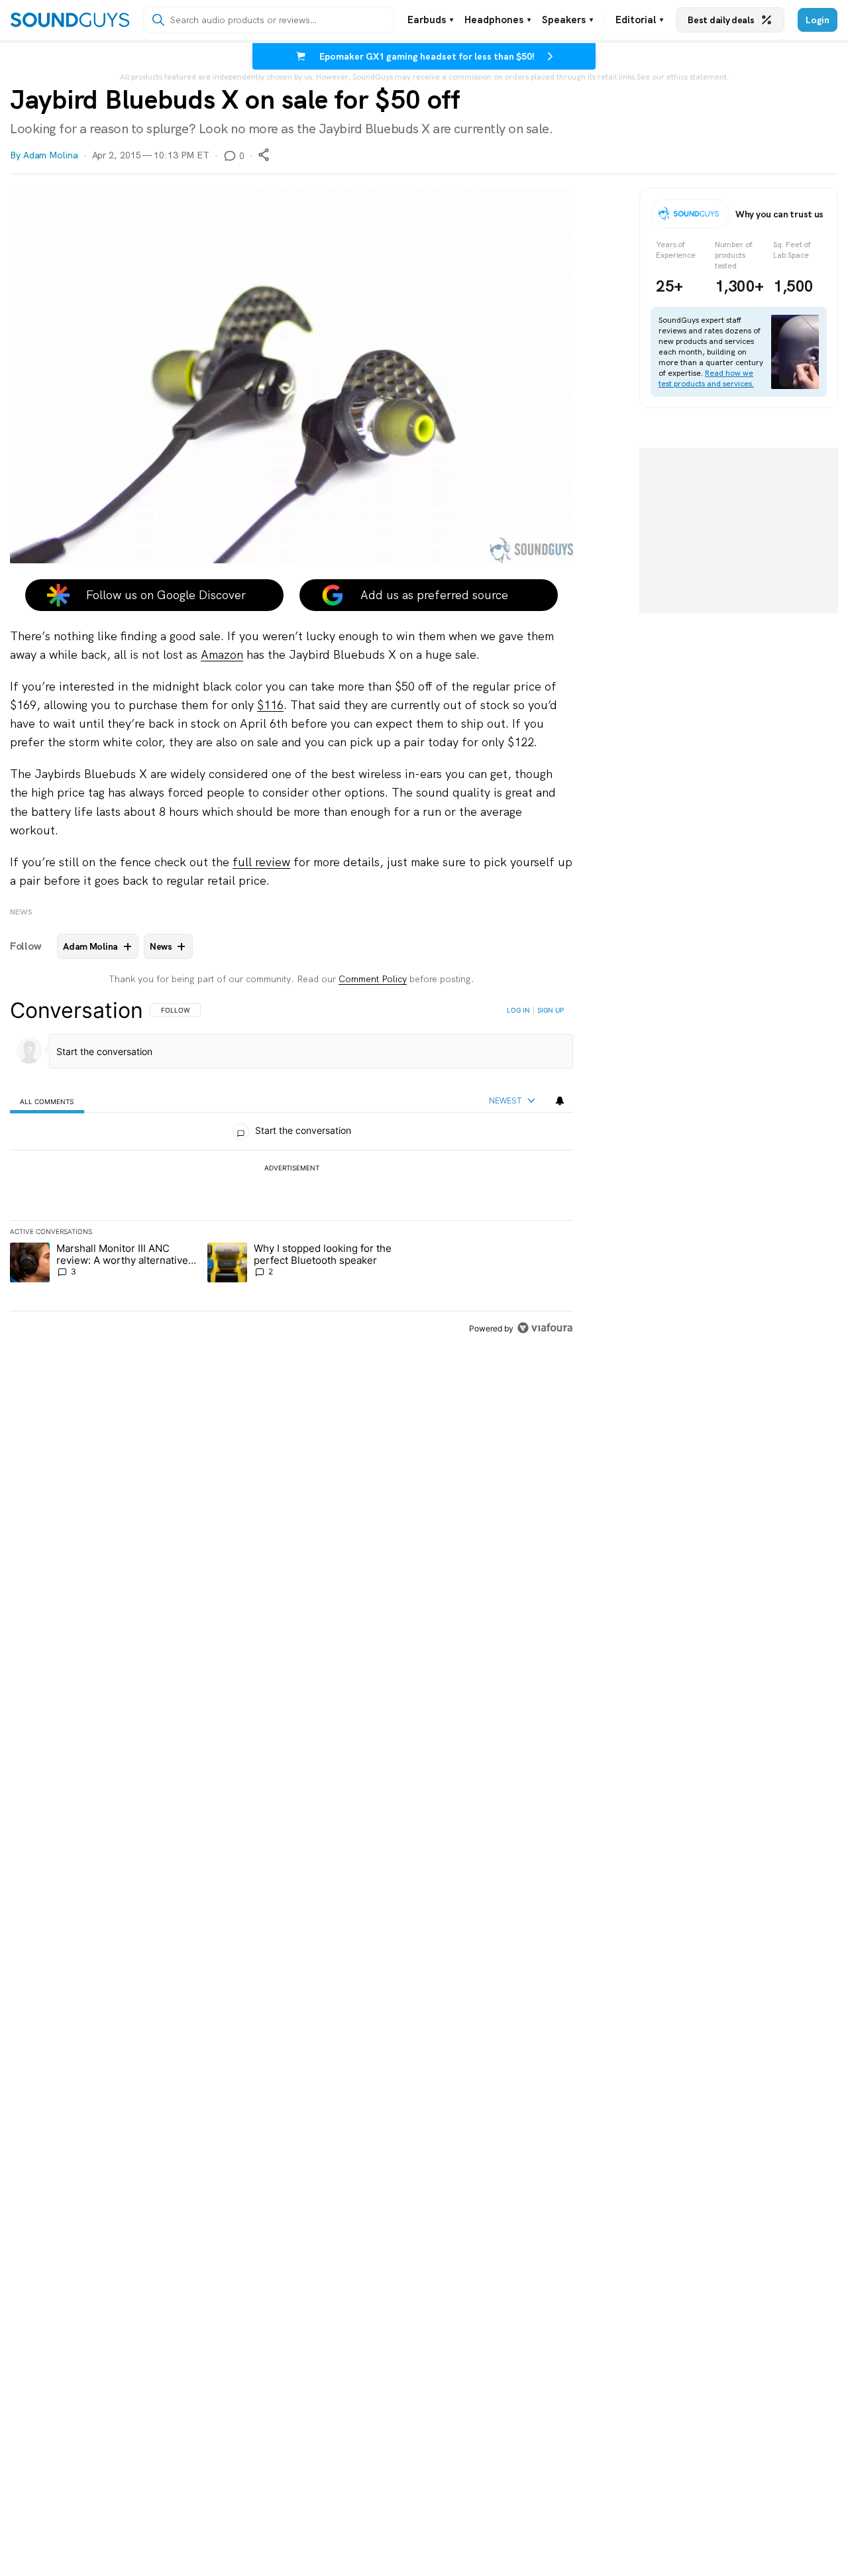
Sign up (551, 1010)
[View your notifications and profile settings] (560, 1101)
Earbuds (430, 20)
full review (261, 862)
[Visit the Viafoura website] (545, 1328)
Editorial (639, 20)
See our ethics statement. (683, 77)
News (21, 912)
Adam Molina (51, 155)
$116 (270, 705)
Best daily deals (721, 20)
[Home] (70, 20)
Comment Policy (373, 979)
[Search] (158, 20)
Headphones (498, 20)
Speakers (567, 20)
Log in (518, 1010)
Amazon (222, 654)
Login (818, 20)
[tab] (47, 1101)
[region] (291, 1169)
